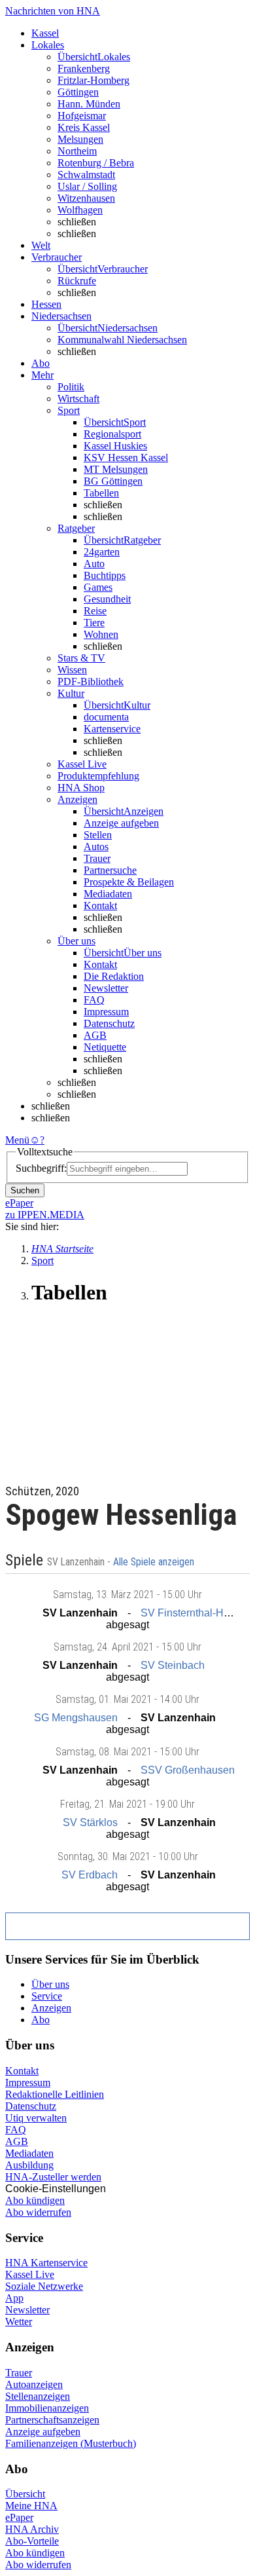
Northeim (77, 151)
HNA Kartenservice (46, 2263)
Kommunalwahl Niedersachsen (122, 340)
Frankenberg (84, 68)
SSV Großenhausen (188, 1770)
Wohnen (101, 634)
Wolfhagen (80, 210)
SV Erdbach (90, 1875)
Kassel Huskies (115, 446)
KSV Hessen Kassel (126, 457)
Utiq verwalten (36, 2118)
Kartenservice (112, 729)
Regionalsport (112, 434)
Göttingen (78, 92)
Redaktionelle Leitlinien (55, 2094)
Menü (17, 1140)
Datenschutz (109, 1023)
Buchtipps (105, 575)
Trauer (97, 858)
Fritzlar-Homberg (93, 80)
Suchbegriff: (41, 1168)
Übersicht (25, 2494)
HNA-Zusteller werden (53, 2177)
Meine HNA (31, 2506)
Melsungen (80, 139)
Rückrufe (77, 281)
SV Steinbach (173, 1665)
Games (98, 587)
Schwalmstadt (86, 175)
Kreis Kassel (84, 127)
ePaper (19, 2517)
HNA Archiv (32, 2529)
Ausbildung (29, 2165)
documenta (106, 717)
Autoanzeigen (34, 2384)
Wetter (19, 2322)
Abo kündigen (35, 2200)
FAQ (94, 1000)
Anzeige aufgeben (121, 823)
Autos (96, 847)
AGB (95, 1035)
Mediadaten (108, 894)
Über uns (50, 1984)
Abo (41, 2020)
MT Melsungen (116, 469)
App (14, 2298)
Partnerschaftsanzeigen (52, 2420)
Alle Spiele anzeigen (155, 1562)
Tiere (94, 623)
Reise (95, 611)
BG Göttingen (113, 481)
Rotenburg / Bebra (96, 163)
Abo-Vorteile (32, 2541)
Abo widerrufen (38, 2212)
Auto (94, 564)
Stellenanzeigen (38, 2396)
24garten (102, 552)
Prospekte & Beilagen (129, 882)
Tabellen (101, 493)
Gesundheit (107, 599)
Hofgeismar (82, 116)
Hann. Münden (89, 104)
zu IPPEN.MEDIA (45, 1215)
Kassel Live (30, 2274)
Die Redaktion (114, 976)
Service (47, 1996)
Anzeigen (51, 2008)
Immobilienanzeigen (47, 2408)
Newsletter (106, 988)
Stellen (98, 835)
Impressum (106, 1012)
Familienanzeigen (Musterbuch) (71, 2443)
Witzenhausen (86, 198)
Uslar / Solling (87, 186)
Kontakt (100, 905)
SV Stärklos (90, 1822)
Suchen (25, 1190)
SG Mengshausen (76, 1718)
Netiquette (105, 1047)
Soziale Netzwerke (44, 2286)
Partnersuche (110, 870)
